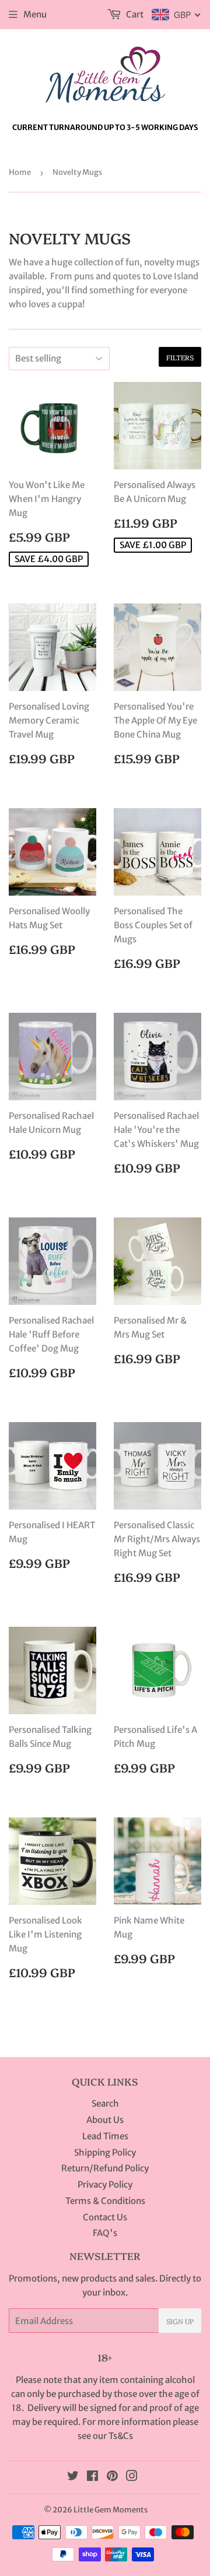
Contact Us (105, 2217)
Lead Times (105, 2136)
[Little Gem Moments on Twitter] (73, 2477)
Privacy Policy (105, 2184)
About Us (105, 2120)
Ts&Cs (121, 2436)
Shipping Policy (105, 2152)
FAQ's (105, 2233)
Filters (180, 357)
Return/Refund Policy (105, 2168)
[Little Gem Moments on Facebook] (92, 2477)
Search (105, 2103)
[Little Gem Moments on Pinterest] (112, 2477)
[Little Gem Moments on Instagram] (132, 2477)
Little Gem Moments (111, 2510)
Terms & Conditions (105, 2201)
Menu (35, 14)
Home (20, 172)
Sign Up (180, 2321)
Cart (134, 14)
